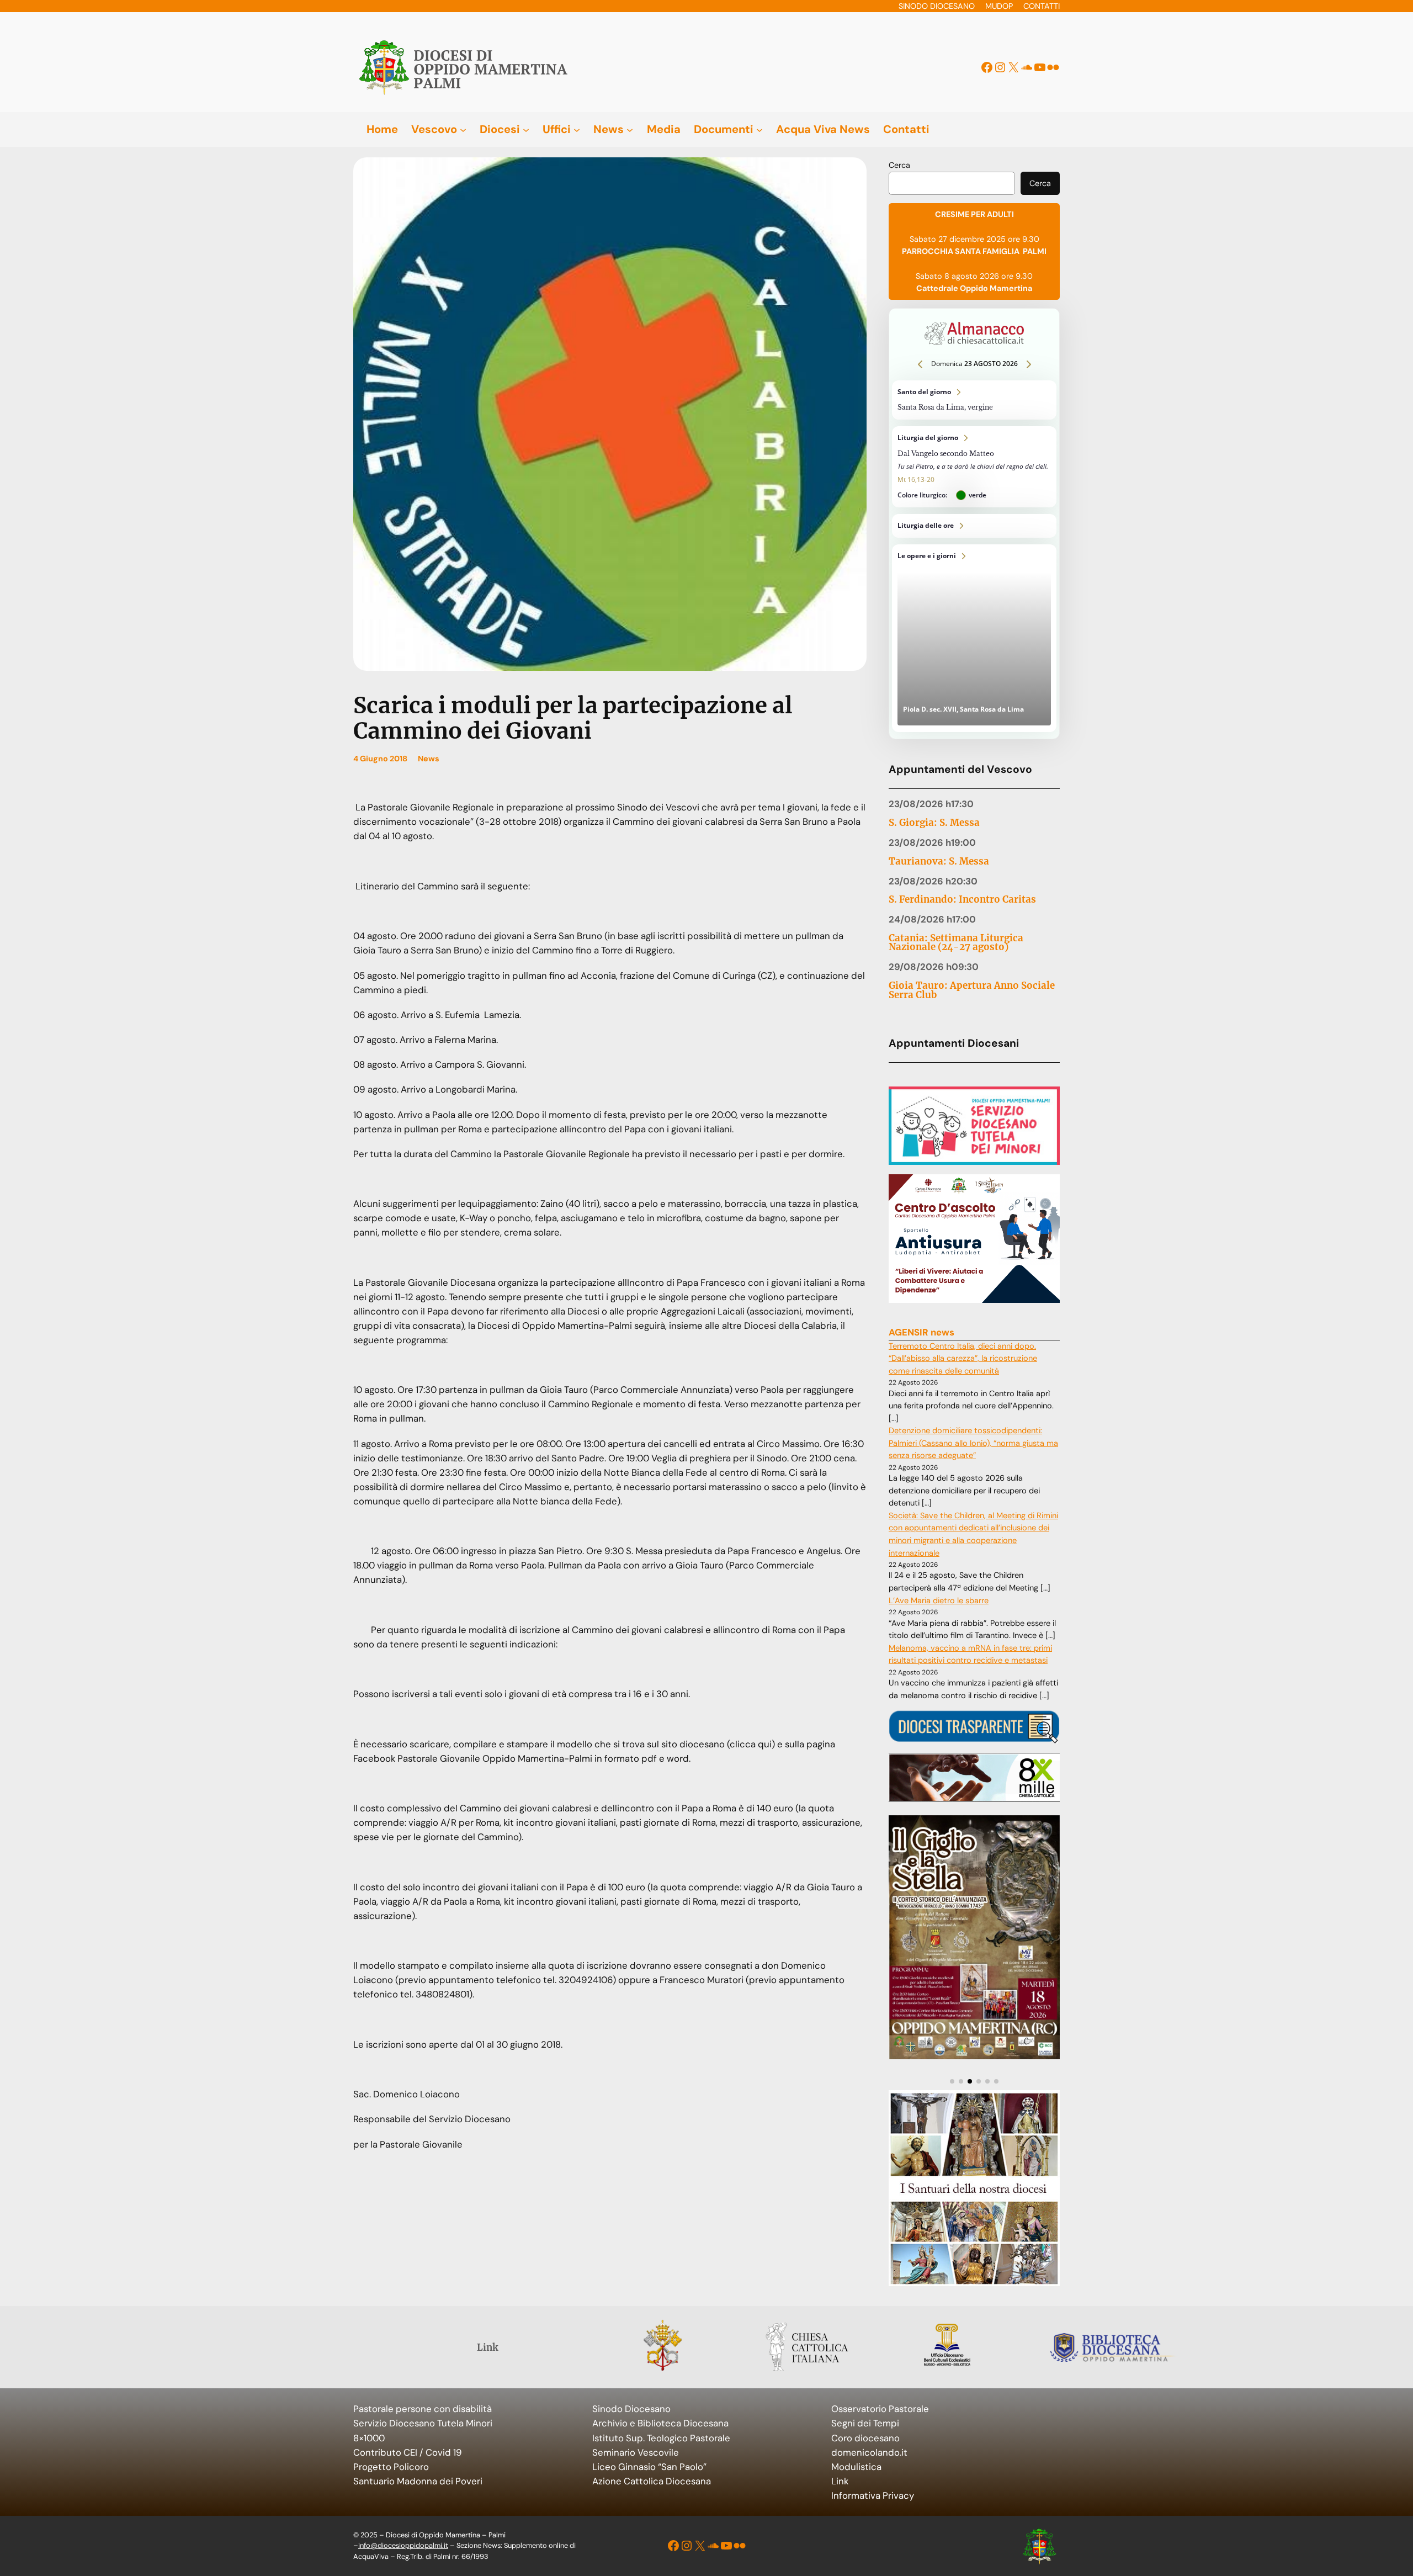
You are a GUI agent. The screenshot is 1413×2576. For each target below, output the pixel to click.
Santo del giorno (974, 400)
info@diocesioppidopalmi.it (403, 2545)
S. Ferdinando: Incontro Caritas (962, 900)
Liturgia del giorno (974, 467)
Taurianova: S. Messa (939, 862)
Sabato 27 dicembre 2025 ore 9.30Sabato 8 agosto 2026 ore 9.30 (974, 251)
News (429, 759)
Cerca (899, 165)
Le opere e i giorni (974, 638)
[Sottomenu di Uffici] (577, 129)
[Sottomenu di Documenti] (759, 129)
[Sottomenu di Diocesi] (526, 129)
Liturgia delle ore (974, 526)
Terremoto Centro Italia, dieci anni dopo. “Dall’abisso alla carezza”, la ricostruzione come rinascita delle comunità (963, 1359)
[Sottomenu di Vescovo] (463, 129)
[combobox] (952, 183)
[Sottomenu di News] (630, 129)
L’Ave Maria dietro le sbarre (939, 1601)
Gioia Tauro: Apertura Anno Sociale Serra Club (972, 990)
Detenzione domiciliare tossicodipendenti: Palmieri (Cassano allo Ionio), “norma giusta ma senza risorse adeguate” (973, 1443)
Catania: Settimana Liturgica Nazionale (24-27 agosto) (956, 943)
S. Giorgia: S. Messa (934, 823)
